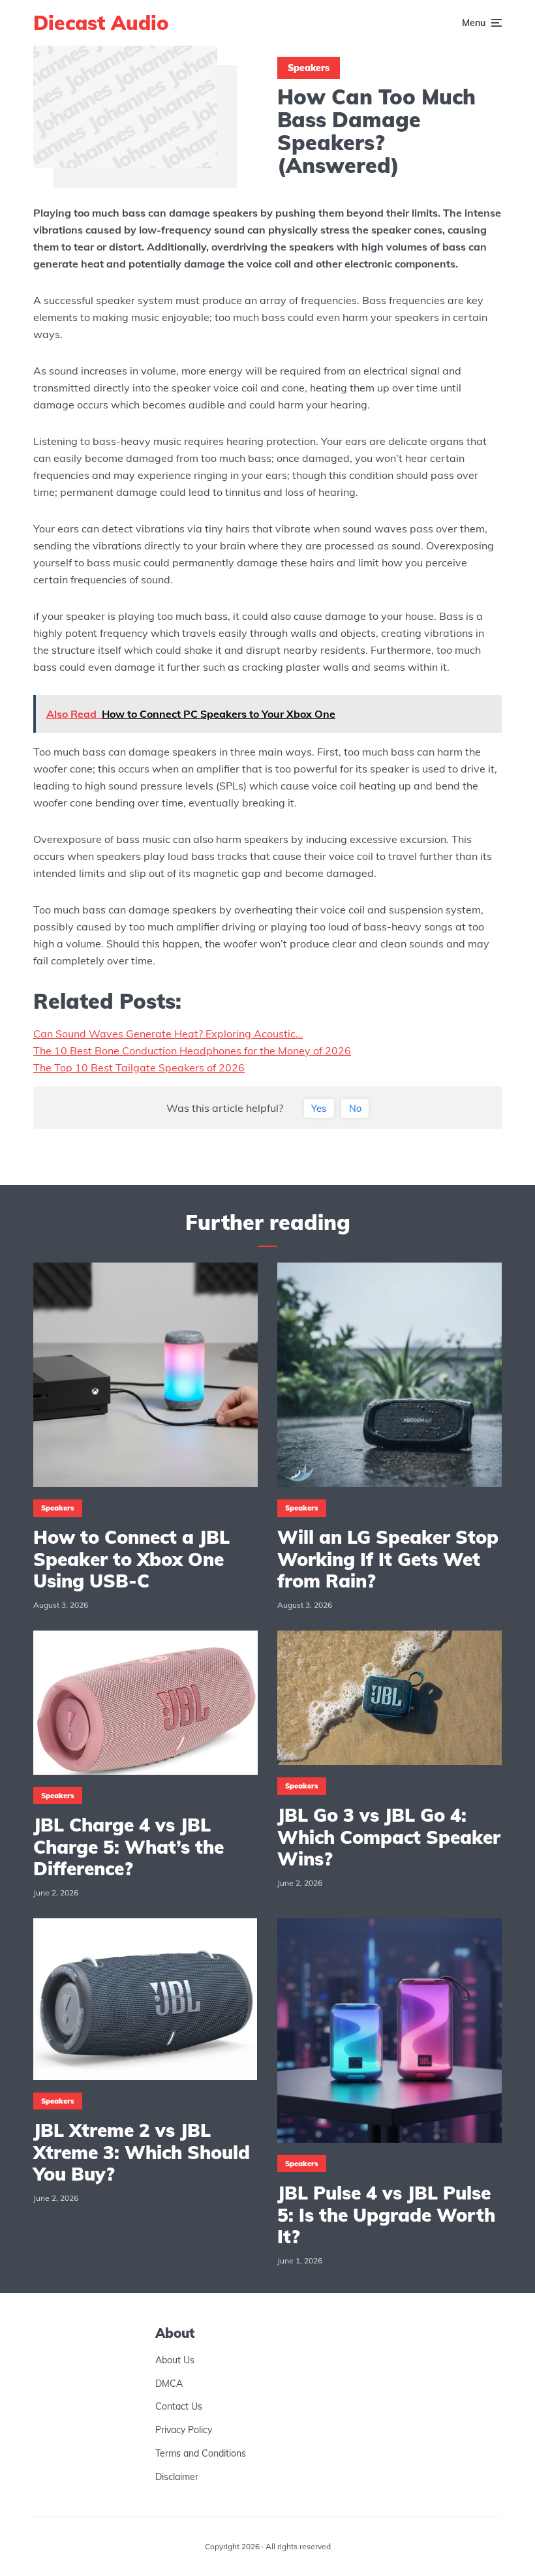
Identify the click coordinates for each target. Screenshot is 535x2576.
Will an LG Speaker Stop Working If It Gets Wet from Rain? (388, 1559)
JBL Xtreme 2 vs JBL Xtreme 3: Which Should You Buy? (142, 2152)
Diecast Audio (101, 23)
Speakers (309, 68)
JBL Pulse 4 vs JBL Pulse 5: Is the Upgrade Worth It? (386, 2215)
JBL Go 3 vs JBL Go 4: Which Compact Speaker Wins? (389, 1837)
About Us (175, 2360)
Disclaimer (177, 2477)
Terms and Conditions (201, 2453)
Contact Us (179, 2407)
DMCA (169, 2384)
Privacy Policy (184, 2430)
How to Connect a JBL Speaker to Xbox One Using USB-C (131, 1559)
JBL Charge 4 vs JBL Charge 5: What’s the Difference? (129, 1847)
